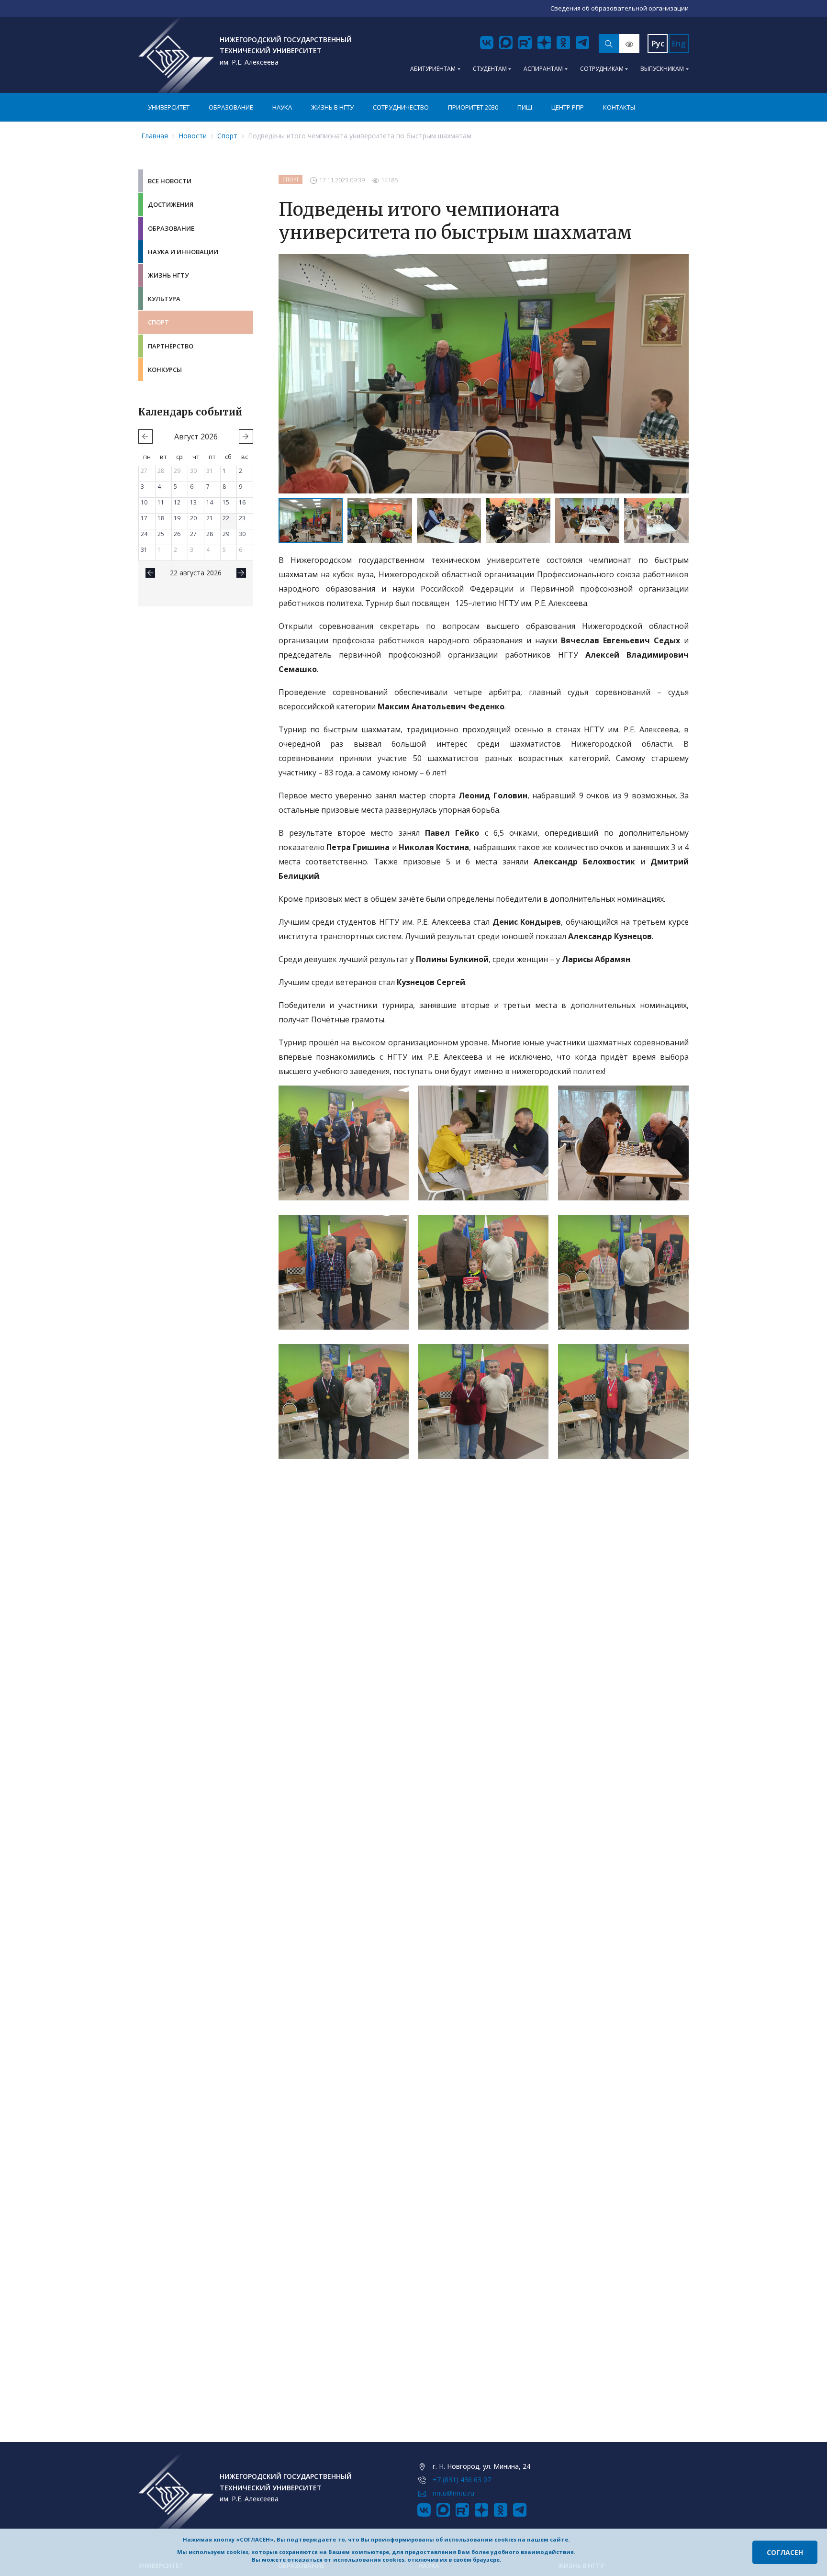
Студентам (490, 69)
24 (144, 534)
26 (177, 534)
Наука (282, 107)
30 (193, 471)
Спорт (227, 136)
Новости (193, 136)
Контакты (619, 107)
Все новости (170, 181)
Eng (679, 44)
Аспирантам (543, 69)
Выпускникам (662, 69)
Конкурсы (165, 370)
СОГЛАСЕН (785, 2552)
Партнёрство (171, 346)
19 (177, 518)
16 (242, 502)
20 (193, 518)
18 (161, 518)
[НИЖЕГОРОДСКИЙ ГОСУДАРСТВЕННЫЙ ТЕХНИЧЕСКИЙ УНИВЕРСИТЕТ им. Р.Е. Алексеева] (176, 55)
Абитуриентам (433, 69)
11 (161, 502)
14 (210, 502)
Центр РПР (568, 107)
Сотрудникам (602, 69)
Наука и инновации (183, 252)
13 (193, 502)
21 (210, 518)
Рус (658, 44)
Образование (231, 107)
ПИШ (525, 107)
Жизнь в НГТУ (332, 107)
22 (226, 518)
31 (210, 471)
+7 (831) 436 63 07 (462, 2480)
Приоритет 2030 (473, 107)
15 (226, 502)
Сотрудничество (401, 107)
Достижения (171, 204)
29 (177, 471)
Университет (169, 107)
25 (161, 534)
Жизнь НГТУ (168, 275)
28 (161, 471)
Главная (155, 136)
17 (144, 518)
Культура (164, 299)
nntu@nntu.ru (453, 2493)
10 (144, 502)
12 (177, 502)
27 (144, 471)
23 (242, 518)
